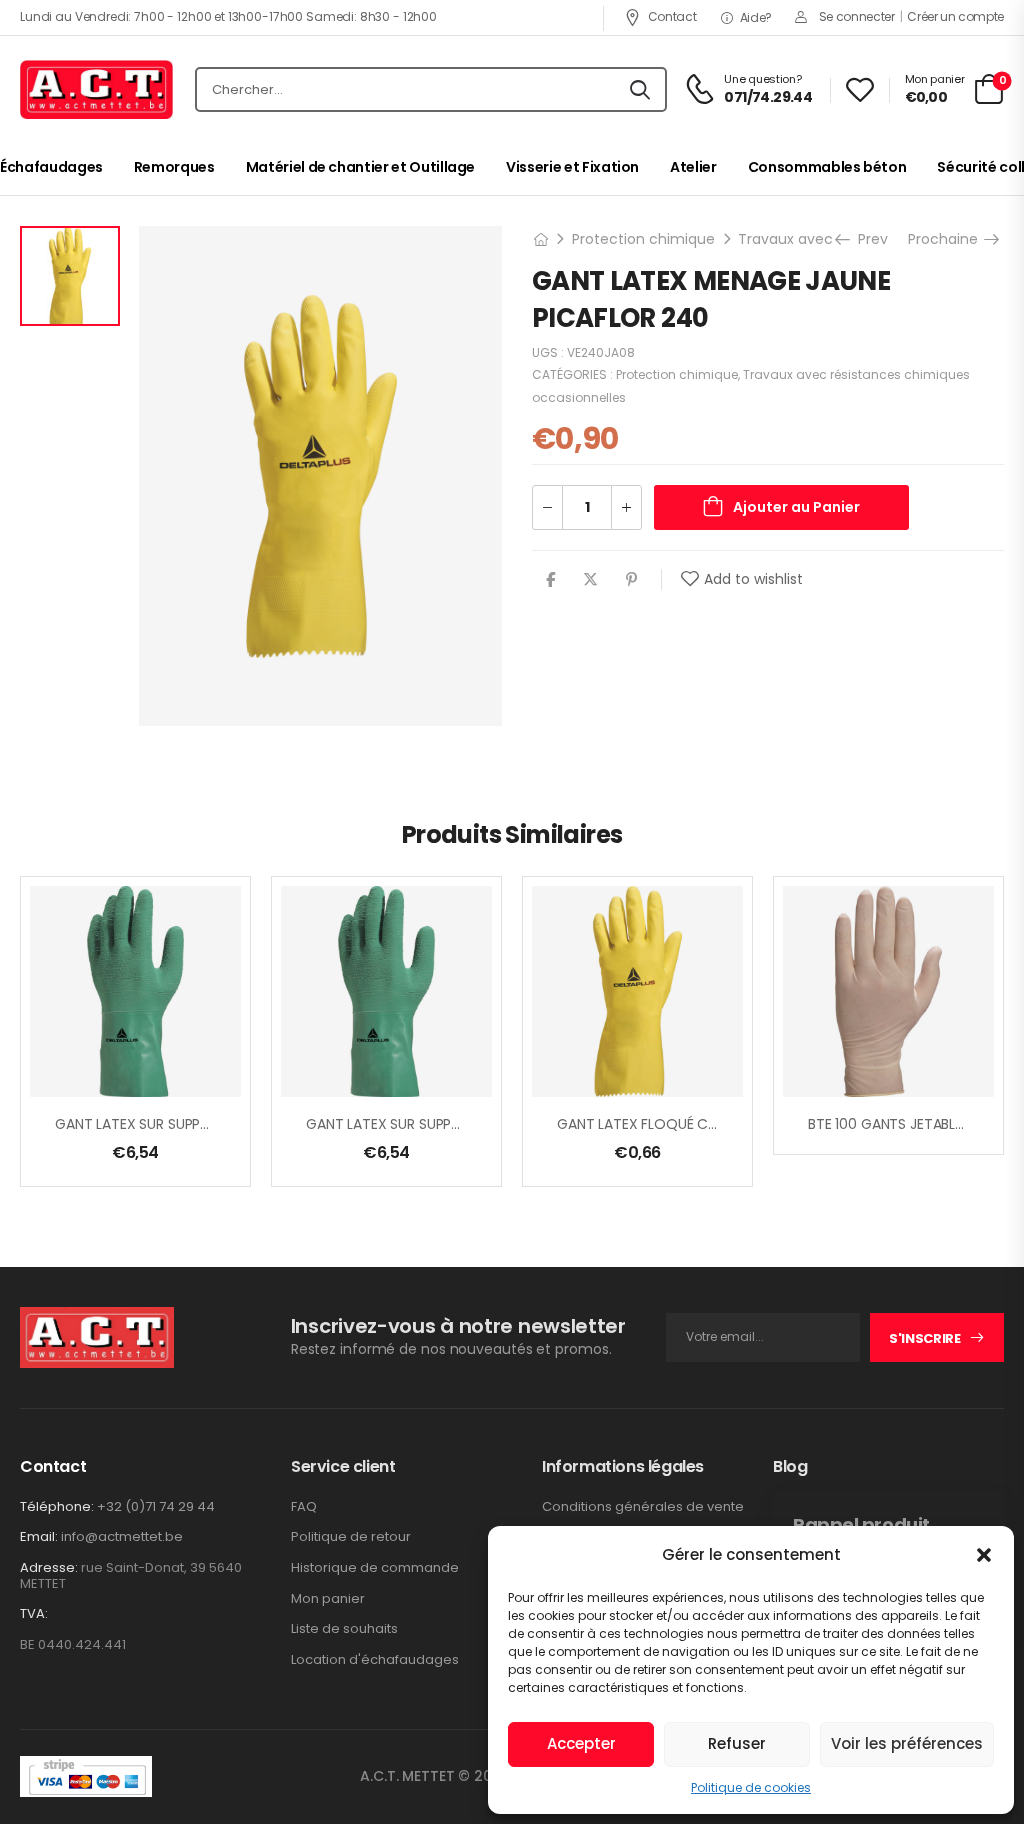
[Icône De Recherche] (640, 90)
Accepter (581, 1743)
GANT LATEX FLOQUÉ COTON (653, 1124)
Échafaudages (51, 167)
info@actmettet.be (122, 1536)
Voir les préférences (907, 1743)
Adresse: (49, 1567)
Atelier (693, 167)
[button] (984, 1555)
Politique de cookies (751, 1787)
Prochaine (945, 239)
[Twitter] (590, 579)
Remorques (174, 167)
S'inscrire (925, 1338)
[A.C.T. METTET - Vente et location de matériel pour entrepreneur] (96, 90)
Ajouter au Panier (796, 507)
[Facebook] (550, 579)
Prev (870, 239)
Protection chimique (643, 239)
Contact (672, 16)
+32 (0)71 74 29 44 (156, 1506)
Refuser (737, 1743)
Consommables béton (827, 167)
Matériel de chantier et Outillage (360, 167)
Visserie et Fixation (572, 167)
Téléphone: (57, 1506)
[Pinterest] (631, 579)
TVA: (34, 1614)
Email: (39, 1536)
